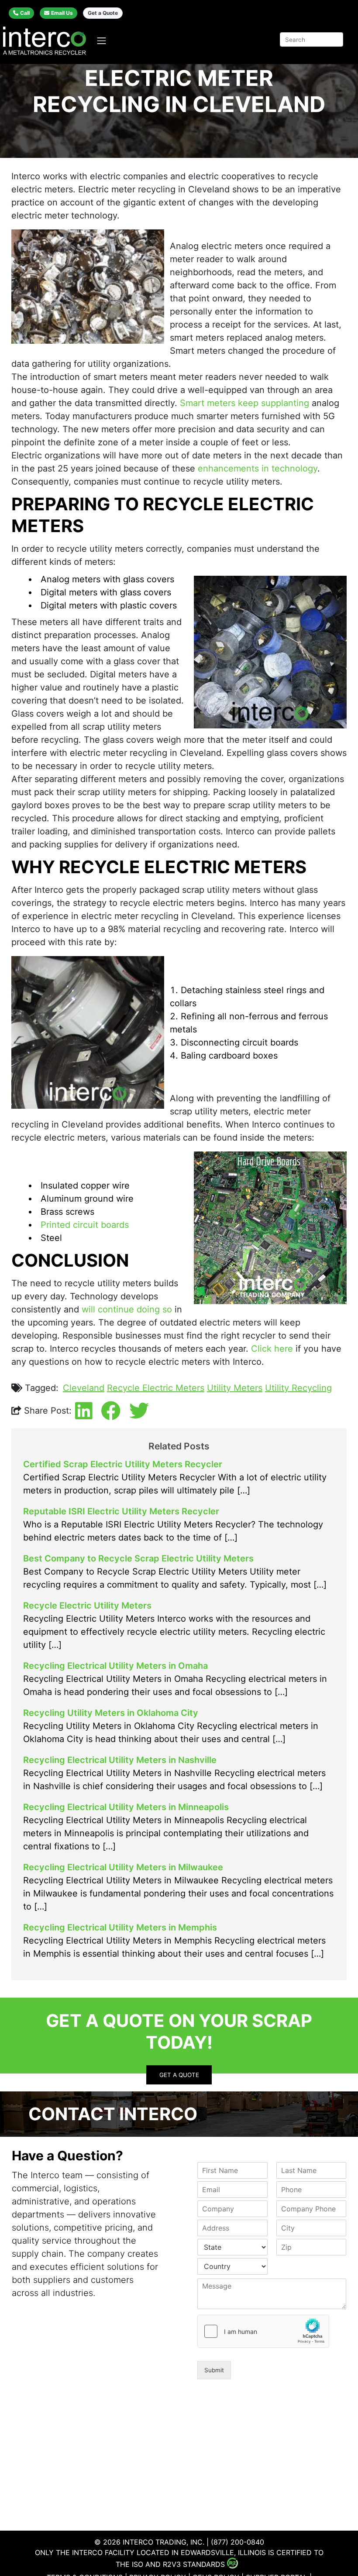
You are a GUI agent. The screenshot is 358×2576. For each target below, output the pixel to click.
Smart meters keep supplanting (244, 403)
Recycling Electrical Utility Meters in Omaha (115, 1666)
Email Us (62, 13)
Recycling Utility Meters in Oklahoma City (111, 1713)
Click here (272, 1349)
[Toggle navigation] (102, 41)
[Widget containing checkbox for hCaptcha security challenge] (263, 2331)
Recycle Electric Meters (156, 1388)
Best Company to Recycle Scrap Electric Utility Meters (138, 1558)
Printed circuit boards (85, 1225)
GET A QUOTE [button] (179, 2075)
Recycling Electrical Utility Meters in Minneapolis (126, 1807)
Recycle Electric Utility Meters (87, 1606)
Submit (214, 2370)
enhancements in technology (258, 468)
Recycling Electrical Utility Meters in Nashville (120, 1760)
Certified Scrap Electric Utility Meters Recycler (123, 1464)
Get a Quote (103, 13)
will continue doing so (127, 1309)
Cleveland (84, 1388)
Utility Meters (235, 1388)
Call (25, 13)
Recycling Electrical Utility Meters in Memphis (120, 1927)
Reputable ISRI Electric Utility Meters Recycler (121, 1511)
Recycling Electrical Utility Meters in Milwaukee (123, 1867)
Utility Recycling (298, 1388)
